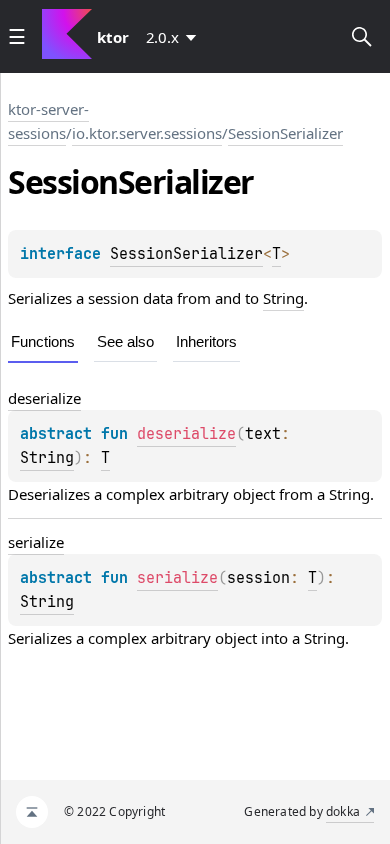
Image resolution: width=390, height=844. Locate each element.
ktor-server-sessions (48, 121)
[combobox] (175, 37)
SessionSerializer (285, 133)
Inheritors (206, 341)
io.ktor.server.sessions (147, 133)
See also (125, 341)
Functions (43, 341)
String (283, 298)
